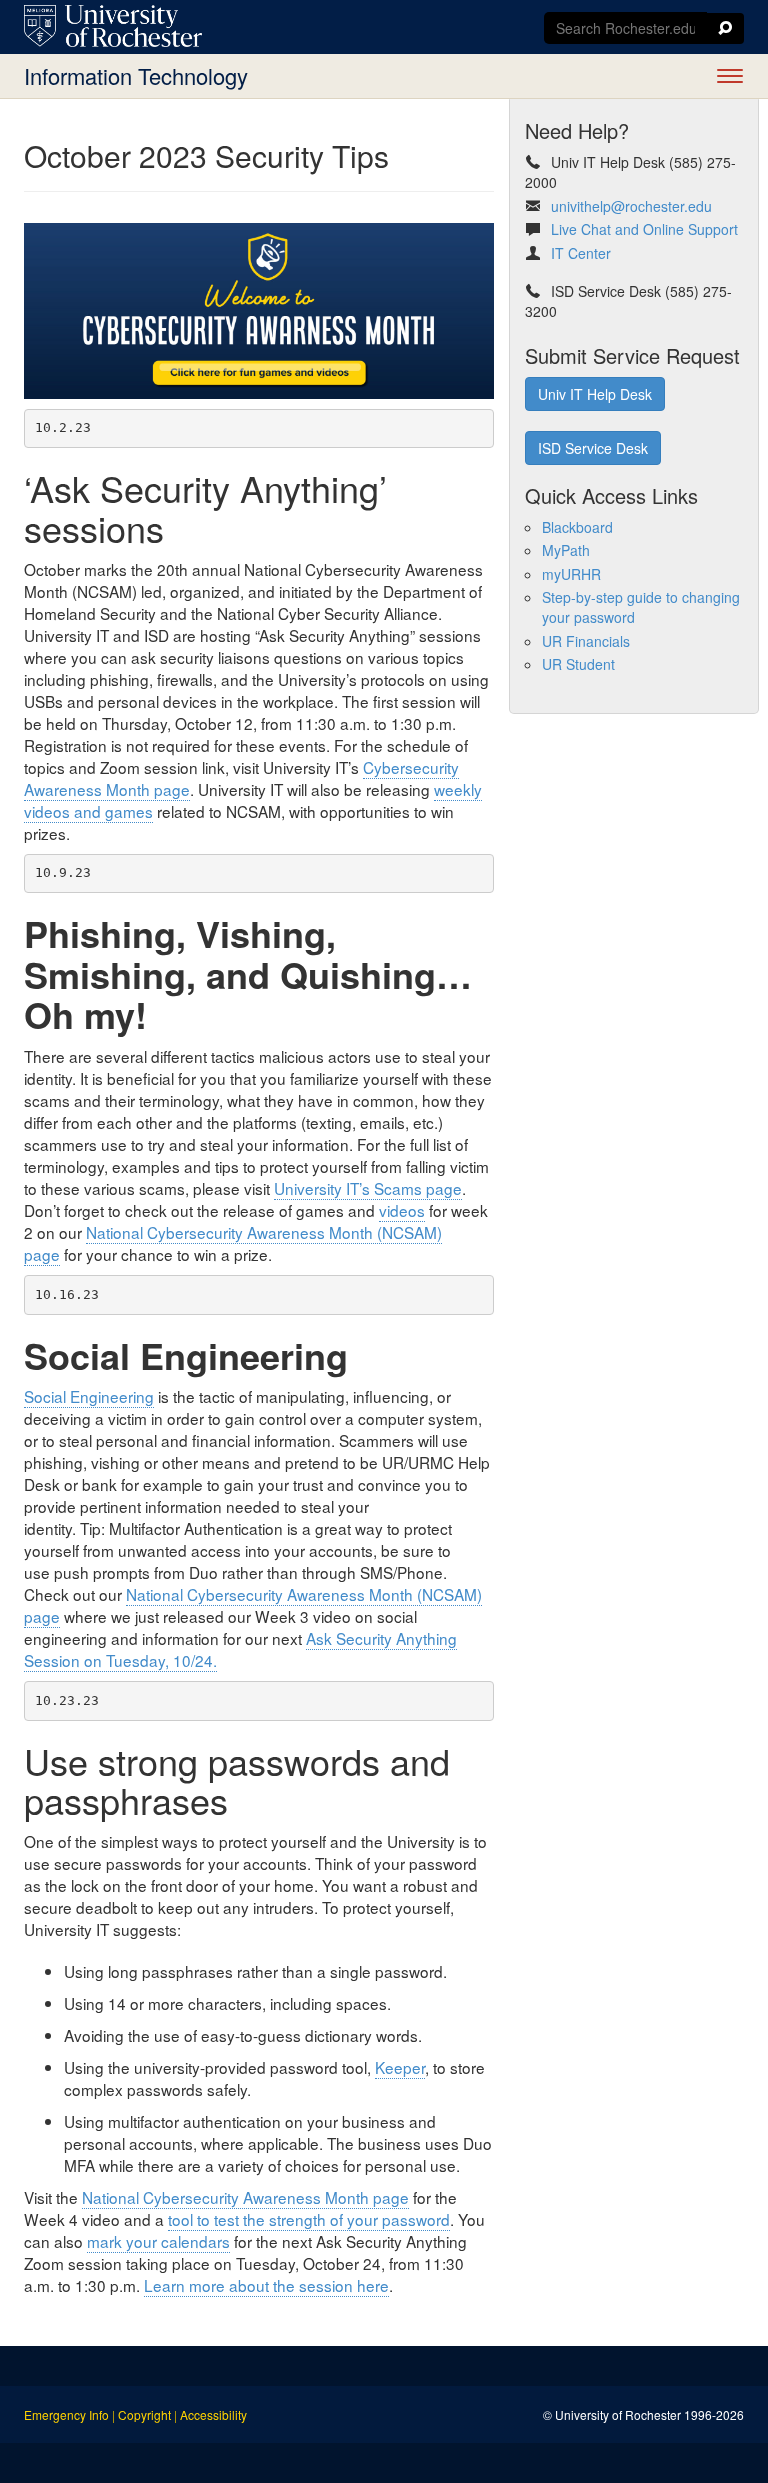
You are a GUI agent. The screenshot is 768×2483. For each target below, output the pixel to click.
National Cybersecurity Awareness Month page (245, 2197)
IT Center (581, 253)
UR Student (578, 664)
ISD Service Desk (593, 448)
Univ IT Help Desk (595, 394)
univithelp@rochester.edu (631, 206)
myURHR (571, 574)
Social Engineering (89, 1396)
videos (402, 1210)
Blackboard (577, 527)
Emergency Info (66, 2414)
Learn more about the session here (266, 2285)
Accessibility (213, 2414)
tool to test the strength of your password (309, 2219)
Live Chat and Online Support (644, 229)
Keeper (400, 2067)
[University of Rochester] (113, 26)
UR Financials (586, 641)
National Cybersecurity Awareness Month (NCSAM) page (233, 1243)
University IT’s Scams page (368, 1188)
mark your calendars (158, 2241)
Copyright (144, 2414)
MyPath (566, 550)
